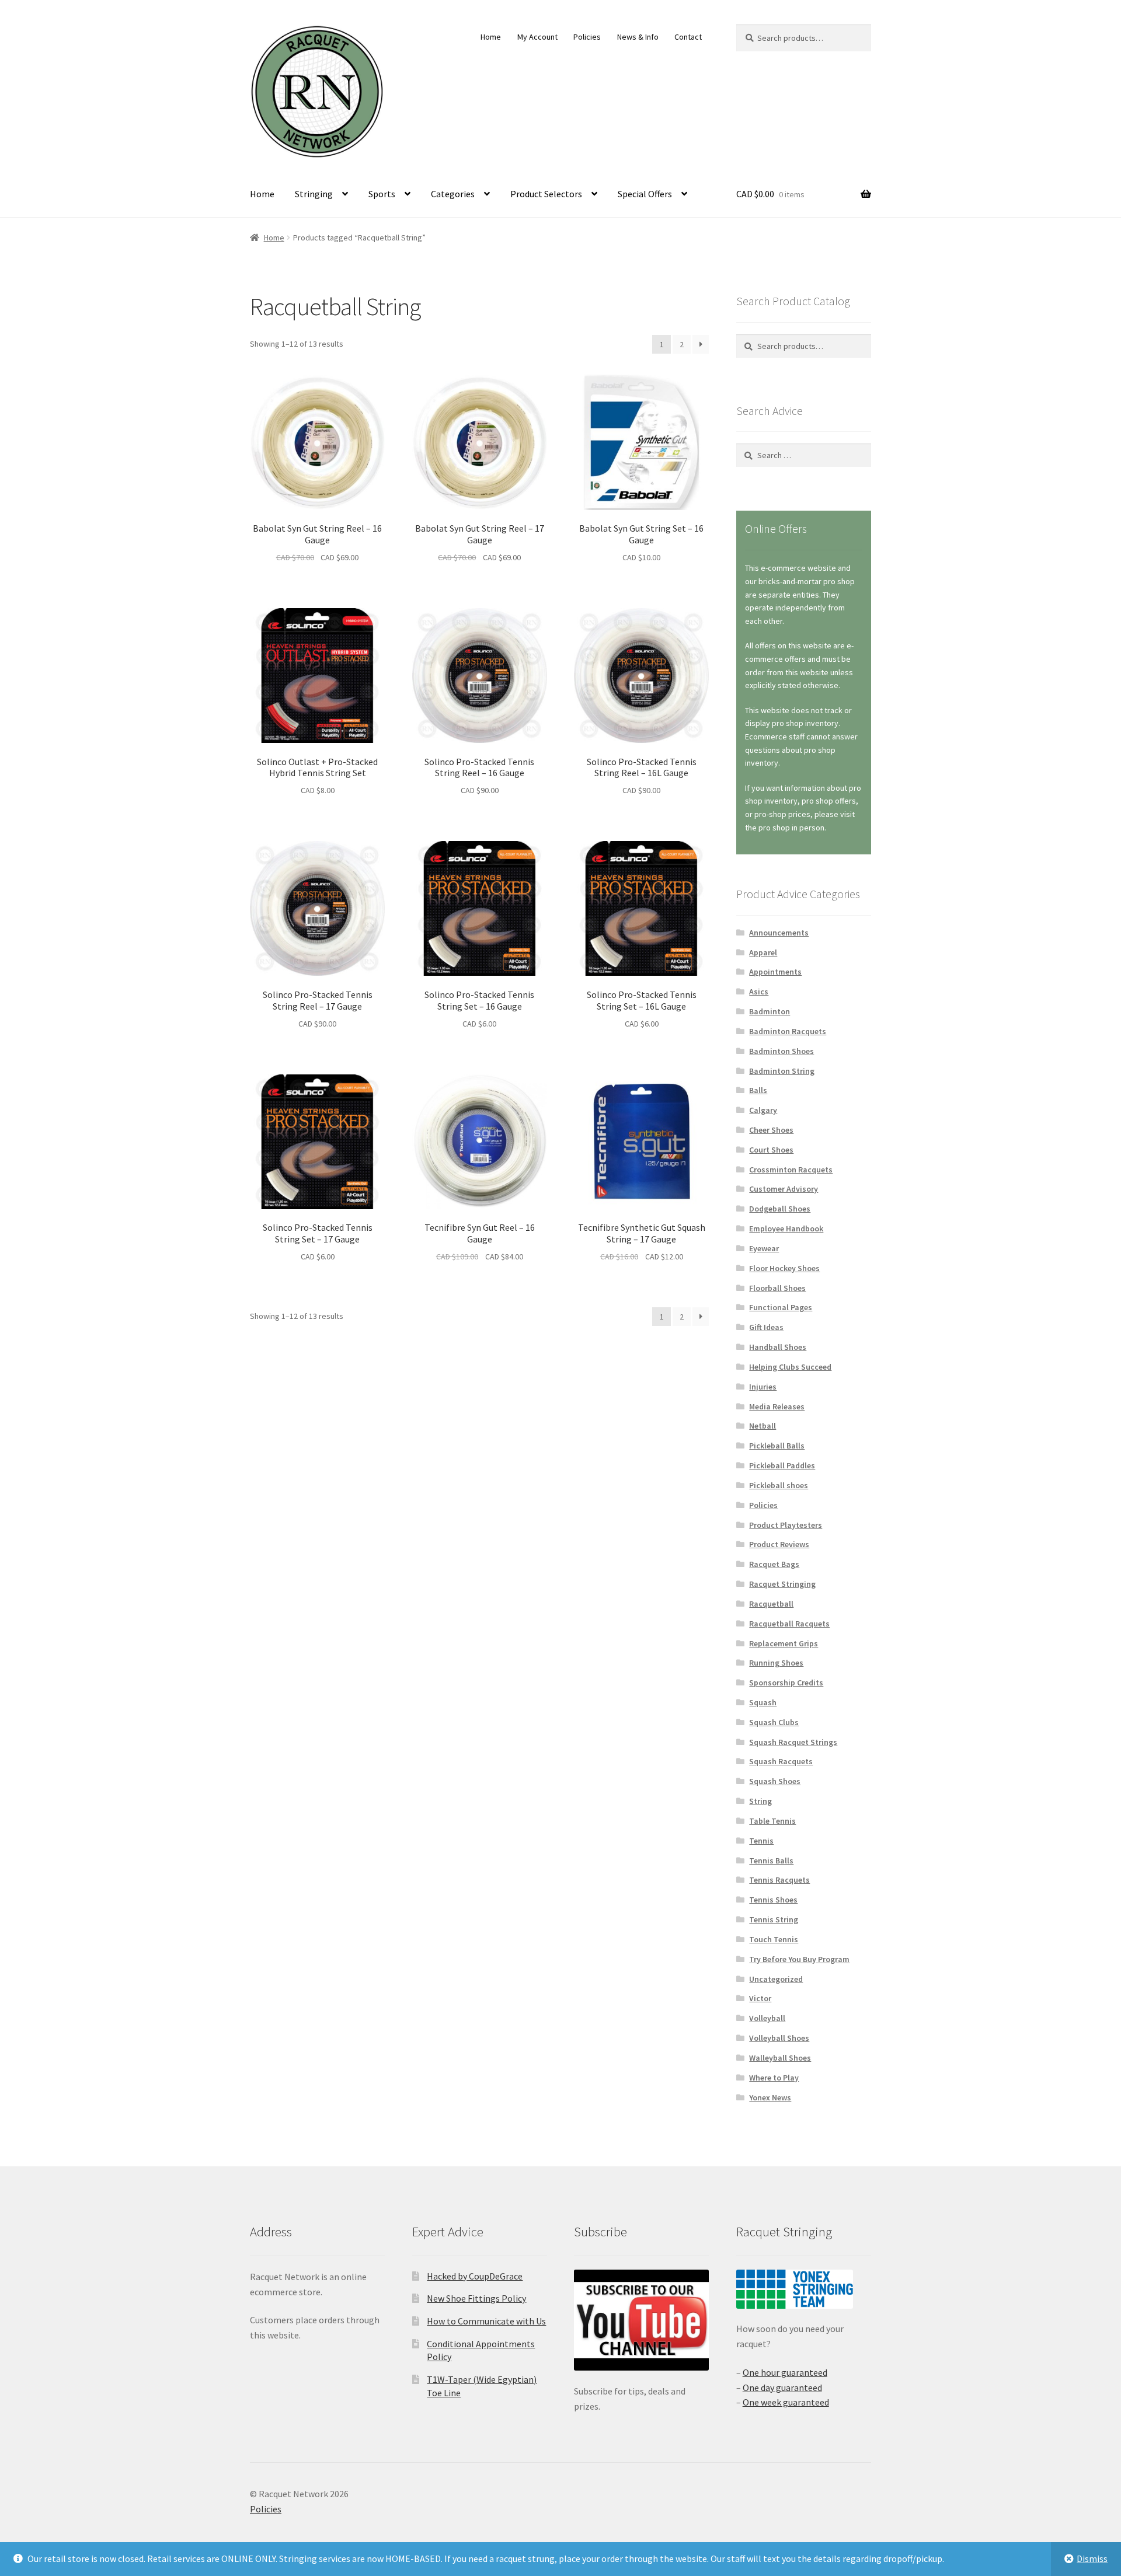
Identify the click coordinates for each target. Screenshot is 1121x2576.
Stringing (314, 194)
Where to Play (774, 2078)
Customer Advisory (784, 1189)
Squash (763, 1702)
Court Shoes (771, 1150)
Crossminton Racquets (791, 1170)
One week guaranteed (786, 2402)
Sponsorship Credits (786, 1683)
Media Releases (777, 1406)
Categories (453, 194)
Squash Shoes (775, 1781)
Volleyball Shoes (779, 2038)
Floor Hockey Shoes (784, 1268)
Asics (759, 992)
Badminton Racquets (788, 1031)
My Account (537, 37)
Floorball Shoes (777, 1288)
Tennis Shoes (773, 1900)
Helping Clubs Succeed (790, 1367)
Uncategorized (776, 1979)
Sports (382, 194)
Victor (760, 1998)
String (760, 1801)
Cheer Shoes (771, 1130)
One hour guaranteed (785, 2372)
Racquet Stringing (782, 1584)
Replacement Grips (784, 1643)
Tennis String (774, 1919)
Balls (758, 1090)
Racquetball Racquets (789, 1624)
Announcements (779, 933)
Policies (587, 37)
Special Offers (645, 194)
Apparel (763, 952)
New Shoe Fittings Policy (476, 2298)
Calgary (763, 1110)
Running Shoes (776, 1663)
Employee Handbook (786, 1228)
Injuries (763, 1387)
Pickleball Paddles (782, 1465)
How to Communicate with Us (486, 2321)
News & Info (638, 37)
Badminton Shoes (781, 1051)
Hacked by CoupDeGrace (475, 2276)
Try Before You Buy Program (799, 1959)
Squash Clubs (774, 1722)
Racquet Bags (774, 1564)
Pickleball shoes (779, 1485)
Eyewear (764, 1248)
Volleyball (767, 2018)
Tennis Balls (771, 1861)
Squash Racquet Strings (793, 1742)
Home (491, 37)
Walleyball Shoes (780, 2058)
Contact (688, 37)
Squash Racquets (781, 1761)
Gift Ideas (766, 1327)
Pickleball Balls (777, 1446)
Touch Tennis (774, 1939)
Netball (763, 1426)
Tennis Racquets (779, 1880)
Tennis (761, 1841)
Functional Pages (781, 1307)
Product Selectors (546, 194)
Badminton (770, 1011)
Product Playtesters (786, 1525)
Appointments (775, 972)
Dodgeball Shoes (780, 1209)
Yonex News (770, 2097)
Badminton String (782, 1071)
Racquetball (771, 1604)
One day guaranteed (782, 2387)
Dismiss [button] (1092, 2558)
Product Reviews (779, 1544)
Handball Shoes (778, 1347)
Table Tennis (772, 1821)
